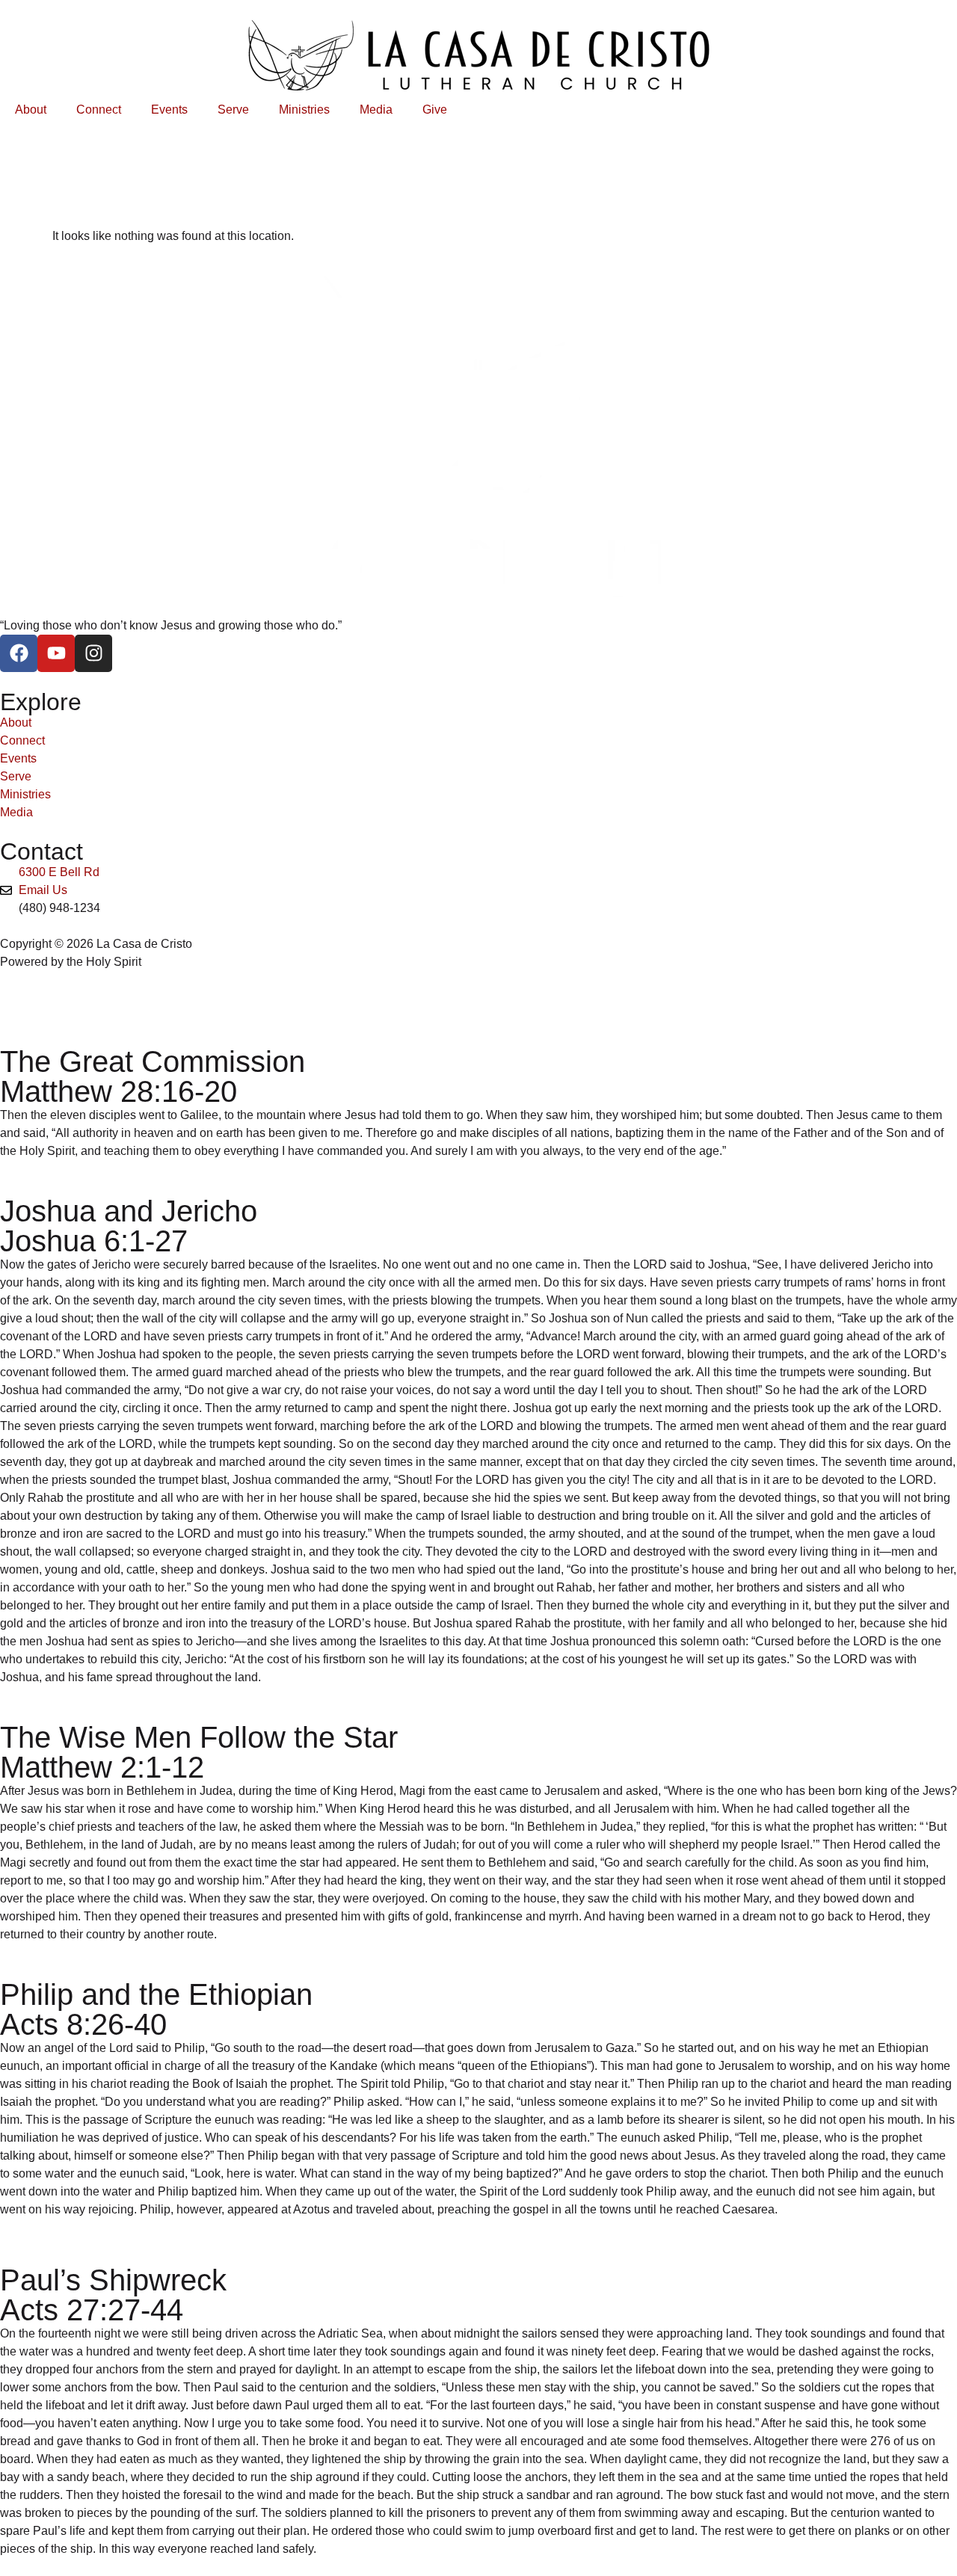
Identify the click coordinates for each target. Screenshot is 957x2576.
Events (169, 110)
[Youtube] (56, 653)
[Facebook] (19, 653)
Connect (99, 110)
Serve (233, 110)
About (31, 110)
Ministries (304, 110)
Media (376, 110)
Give (435, 110)
